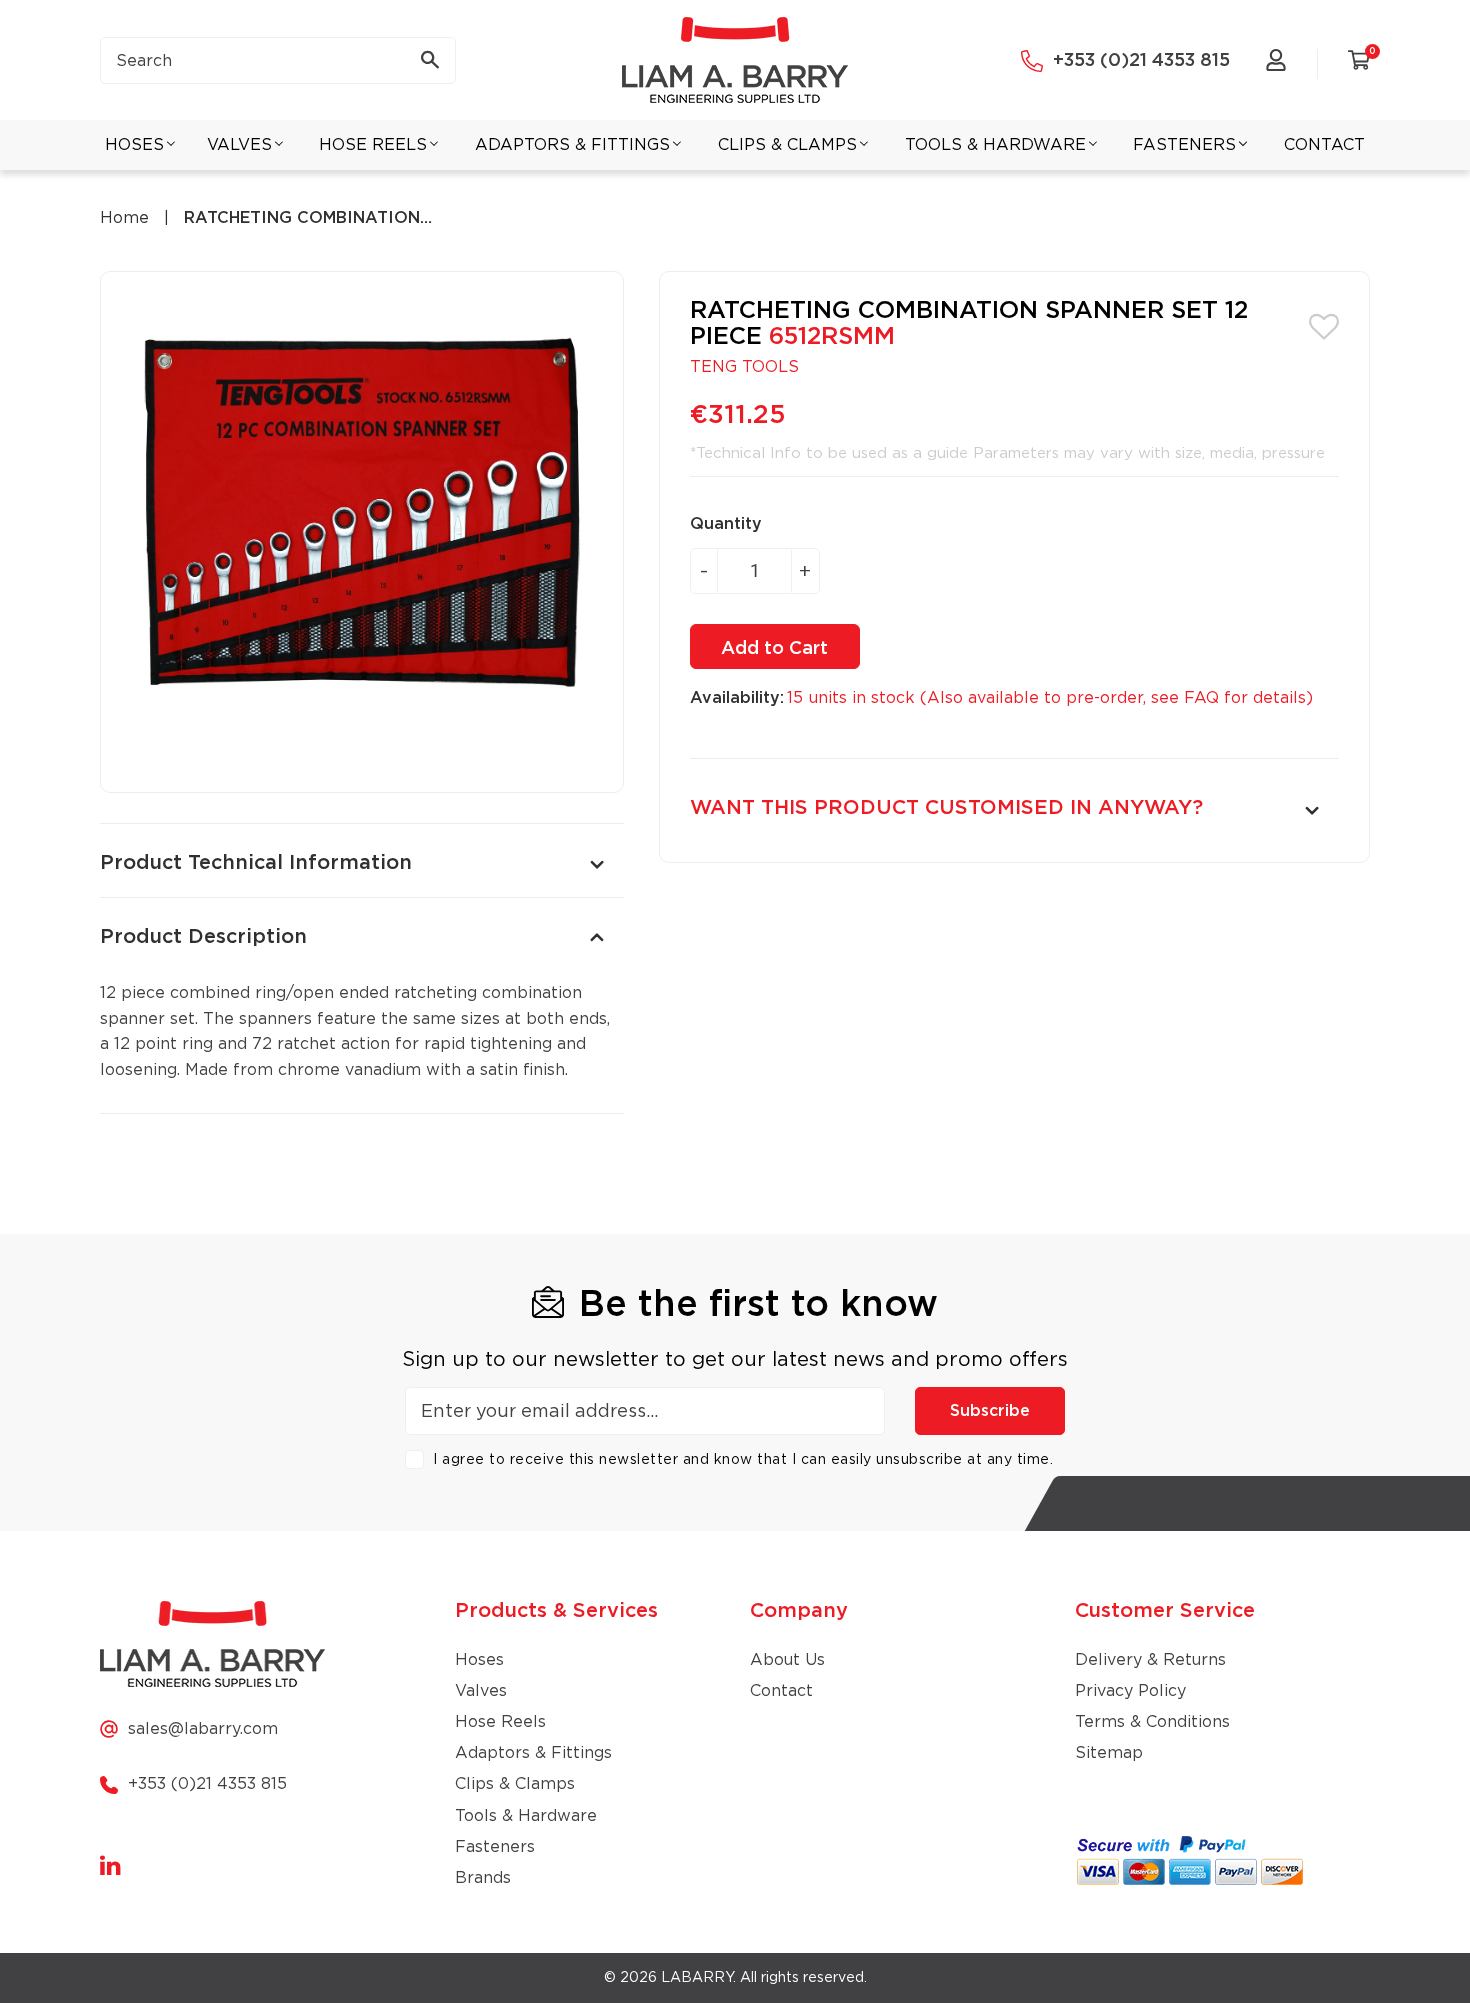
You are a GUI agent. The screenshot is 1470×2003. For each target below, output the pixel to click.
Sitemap (1109, 1753)
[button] (1324, 325)
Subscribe (990, 1411)
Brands (483, 1878)
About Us (787, 1660)
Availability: (737, 698)
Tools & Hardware (526, 1816)
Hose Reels (500, 1722)
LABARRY (697, 1978)
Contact (781, 1691)
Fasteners (495, 1847)
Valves (481, 1691)
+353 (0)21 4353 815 (1141, 61)
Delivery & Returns (1150, 1660)
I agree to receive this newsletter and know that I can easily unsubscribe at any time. (743, 1460)
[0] (1359, 64)
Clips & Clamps (515, 1784)
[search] (278, 60)
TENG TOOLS (744, 367)
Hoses (479, 1660)
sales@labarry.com (203, 1729)
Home (124, 218)
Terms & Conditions (1152, 1722)
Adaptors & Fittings (533, 1753)
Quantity (726, 524)
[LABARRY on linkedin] (110, 1867)
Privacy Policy (1130, 1691)
